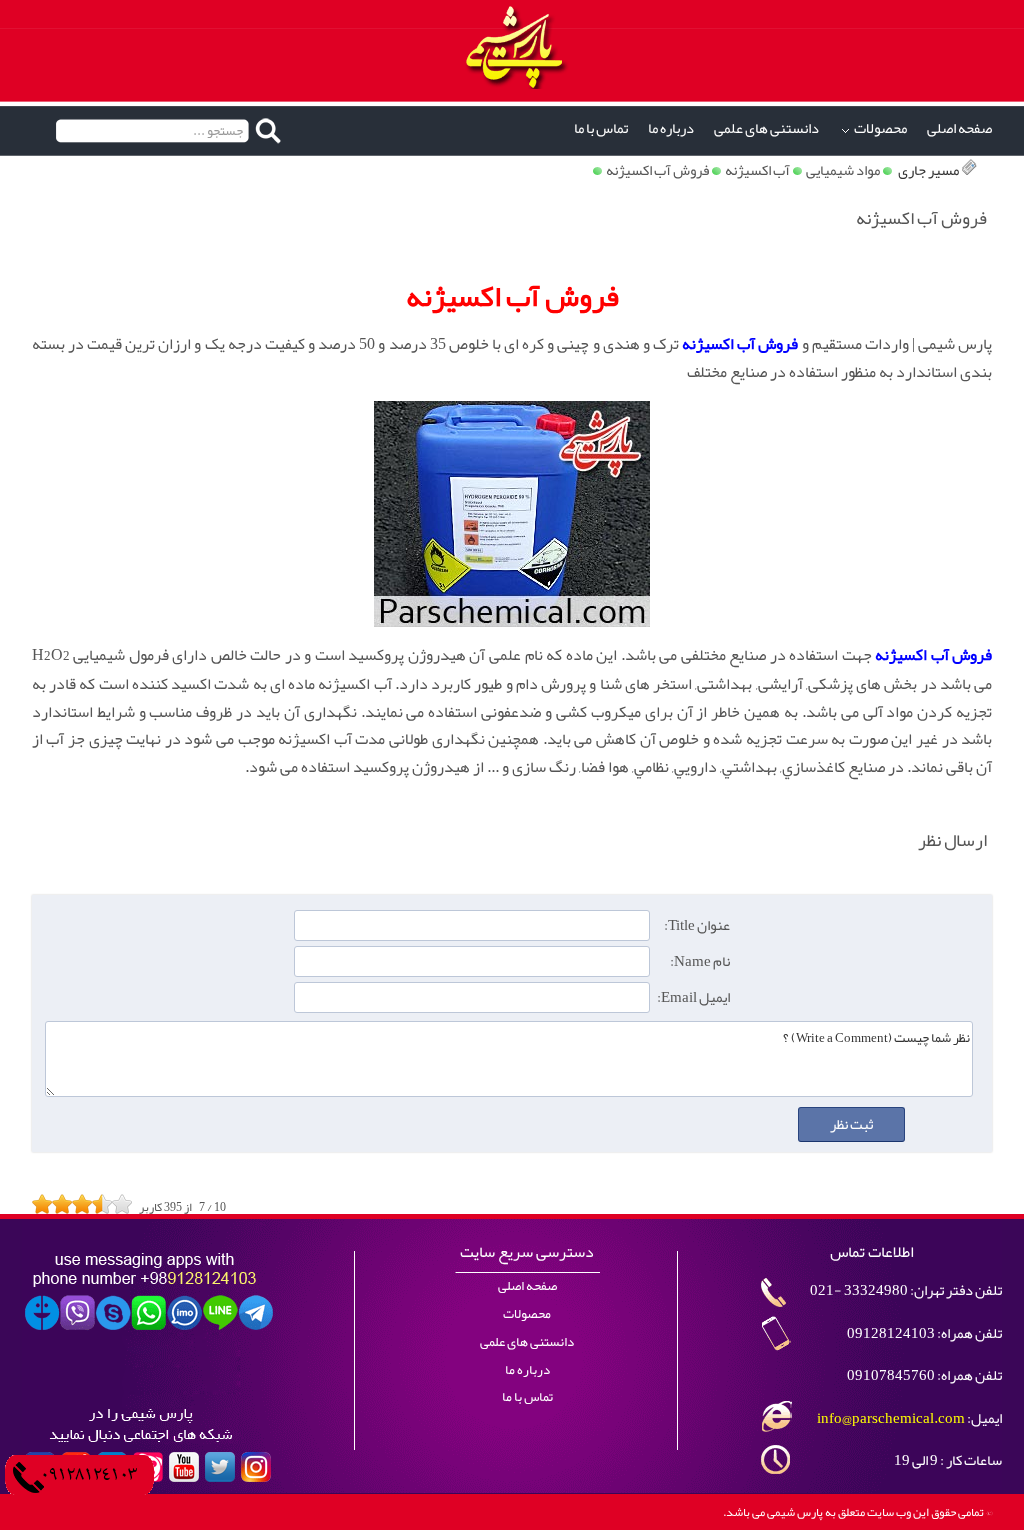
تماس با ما (601, 128)
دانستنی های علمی (766, 128)
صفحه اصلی (959, 128)
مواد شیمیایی (843, 170)
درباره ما (671, 128)
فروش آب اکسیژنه (657, 170)
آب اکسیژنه (757, 170)
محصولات (880, 128)
